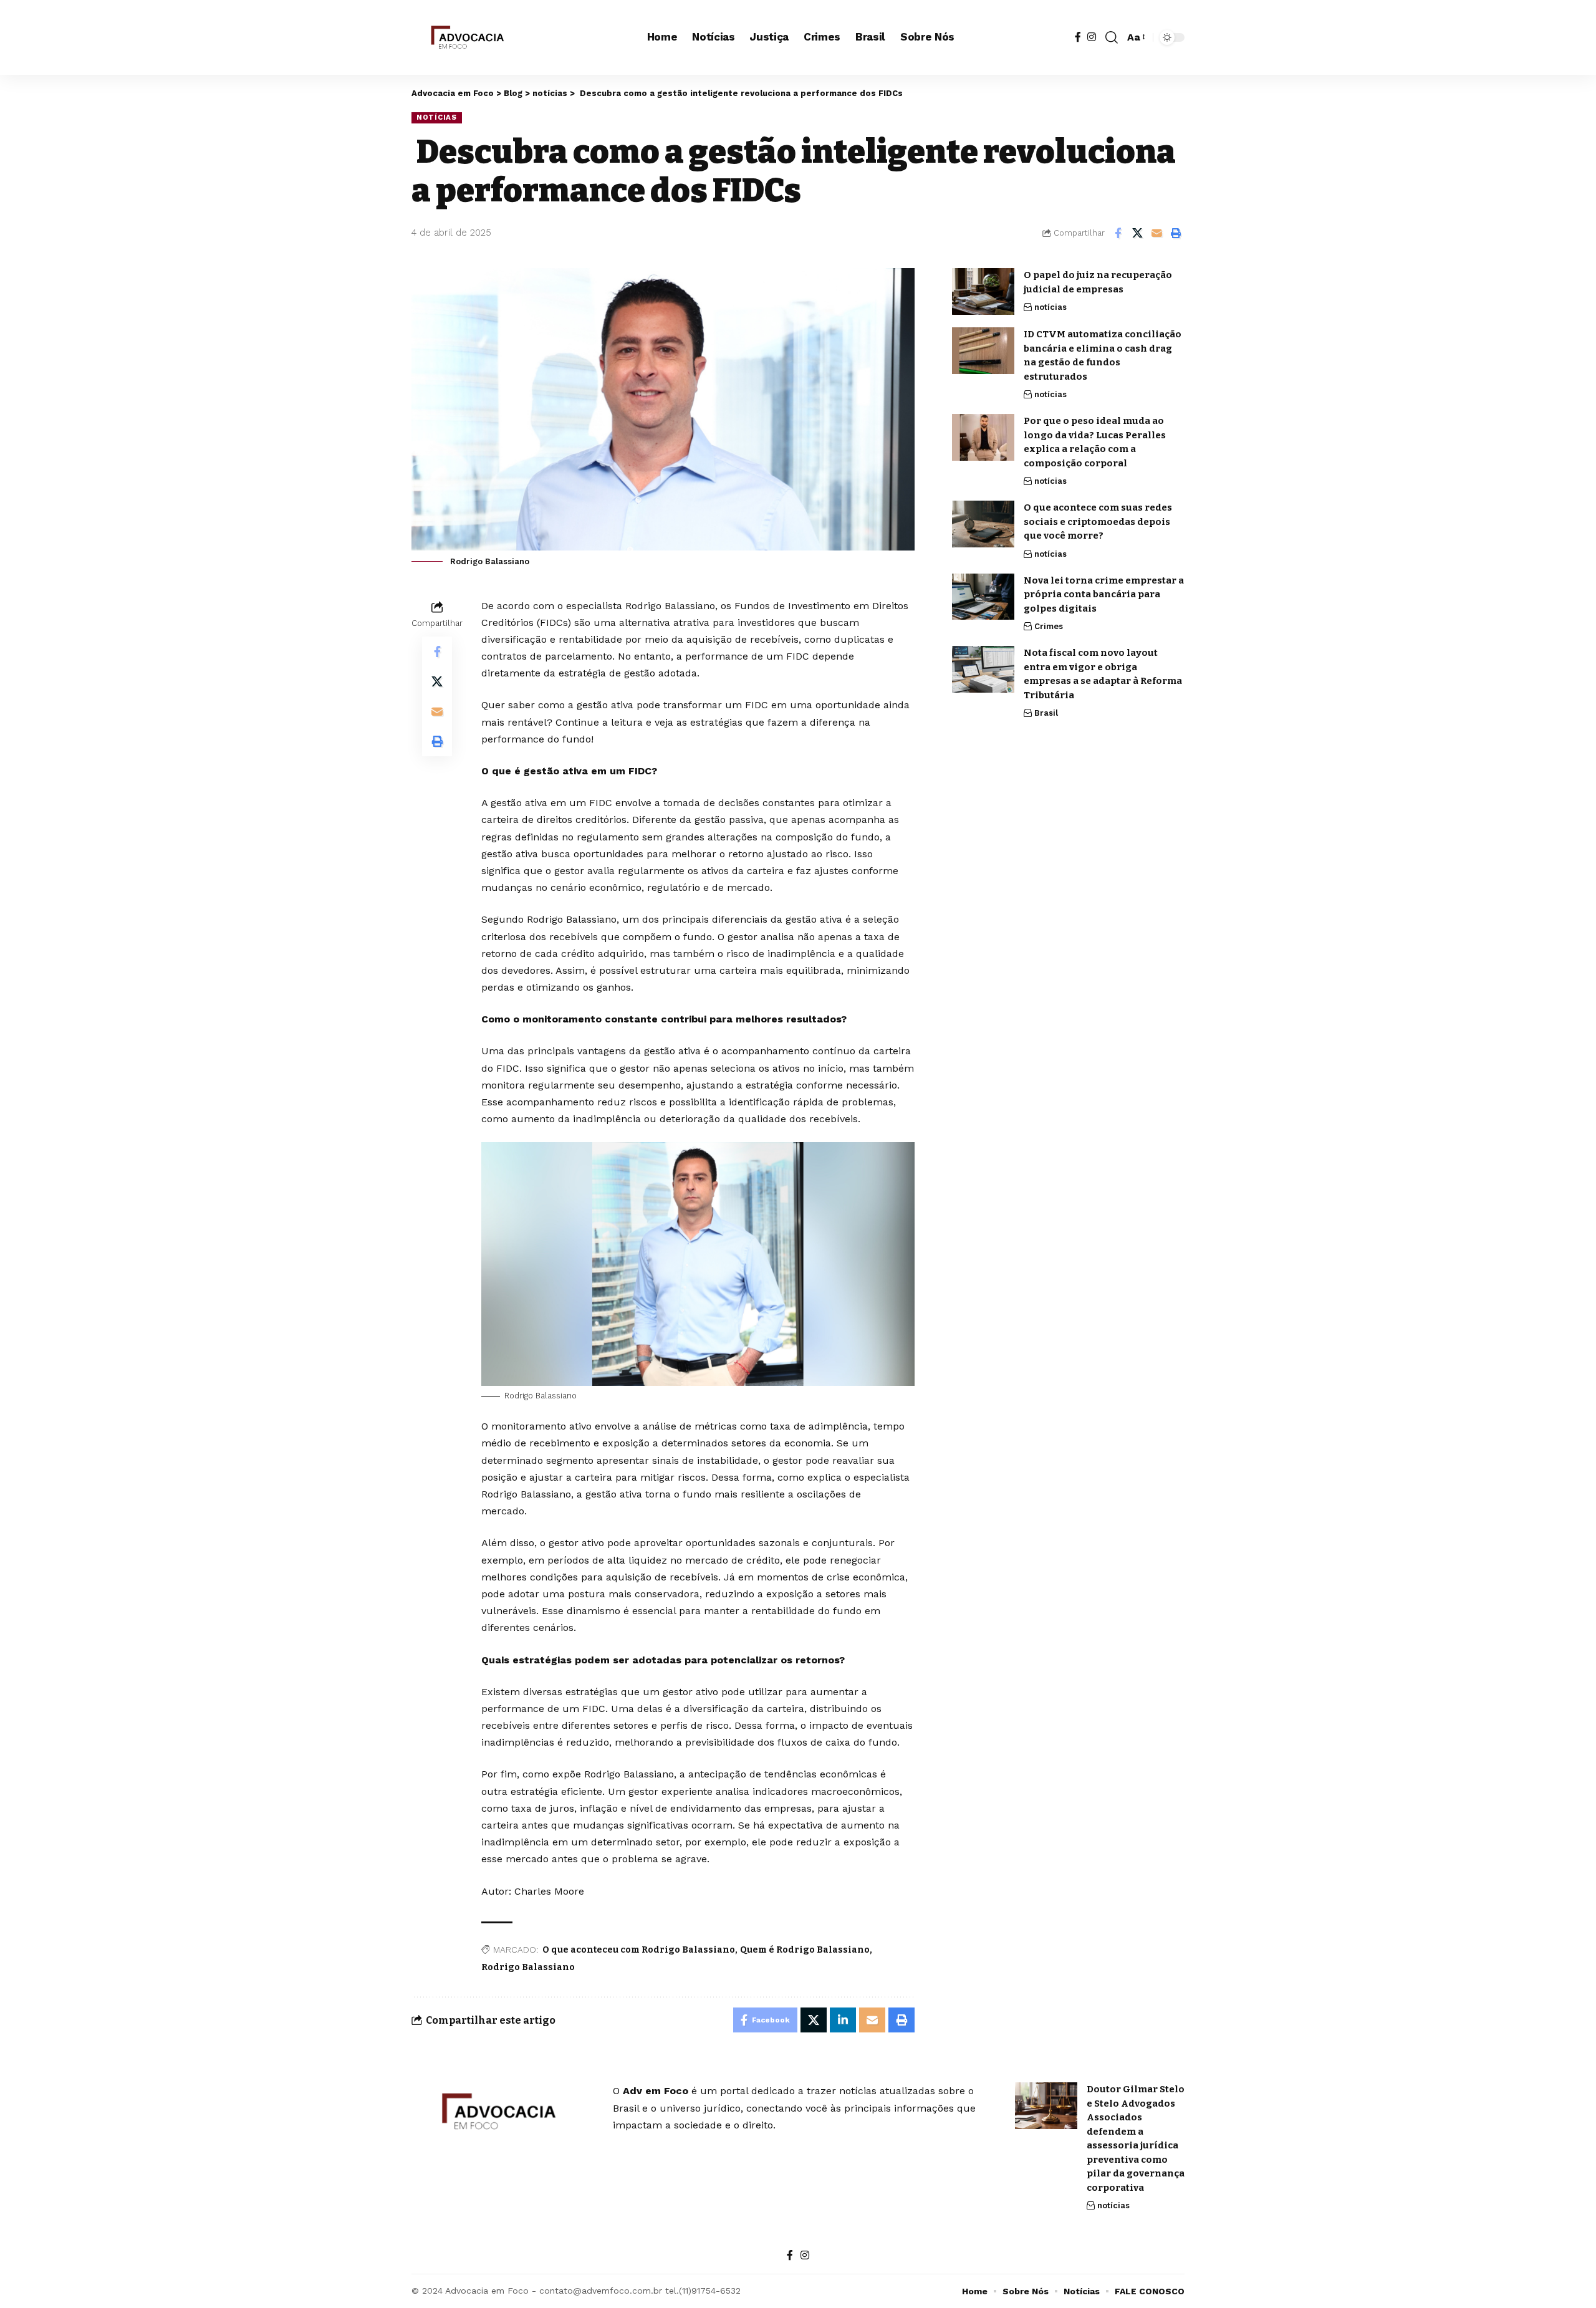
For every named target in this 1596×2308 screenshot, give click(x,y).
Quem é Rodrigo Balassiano (805, 1950)
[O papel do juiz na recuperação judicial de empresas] (983, 291)
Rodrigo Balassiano (528, 1967)
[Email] (1156, 233)
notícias (437, 117)
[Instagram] (1092, 37)
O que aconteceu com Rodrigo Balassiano (639, 1950)
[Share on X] (1137, 233)
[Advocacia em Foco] (466, 37)
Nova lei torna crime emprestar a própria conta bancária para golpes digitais (1104, 594)
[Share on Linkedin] (843, 2020)
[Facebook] (1078, 37)
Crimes (1049, 626)
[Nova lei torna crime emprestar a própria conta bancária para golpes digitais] (983, 596)
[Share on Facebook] (1118, 233)
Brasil (1046, 713)
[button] (1112, 37)
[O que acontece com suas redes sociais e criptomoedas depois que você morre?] (983, 524)
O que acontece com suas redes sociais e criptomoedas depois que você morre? (1098, 522)
